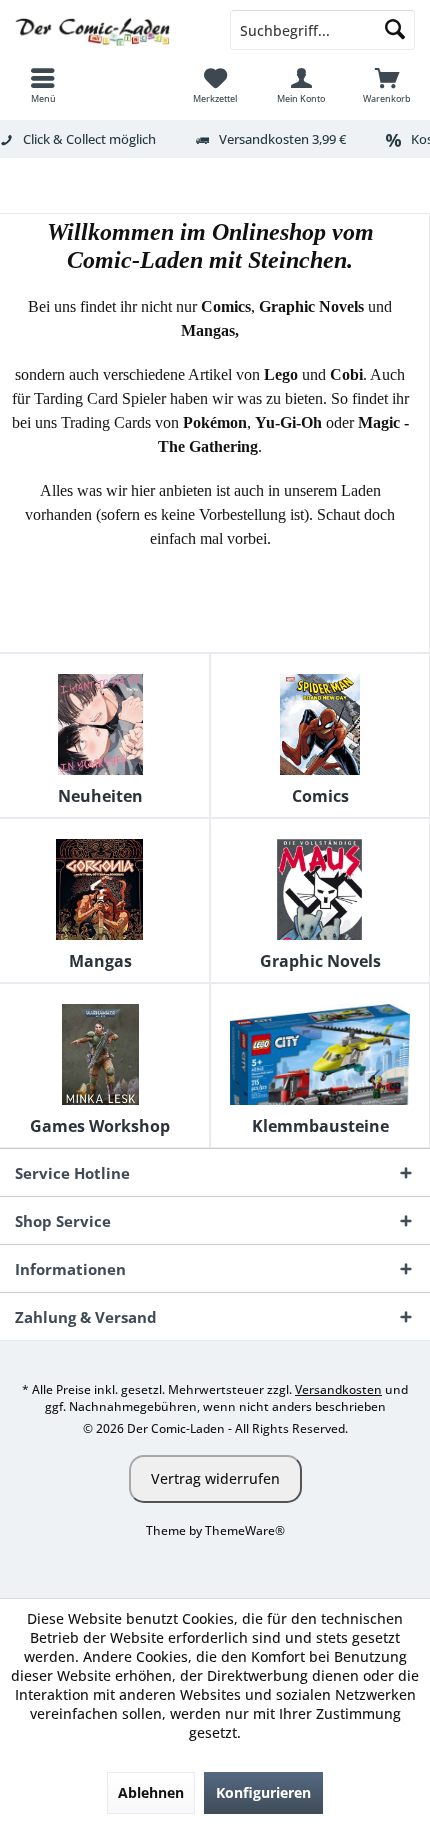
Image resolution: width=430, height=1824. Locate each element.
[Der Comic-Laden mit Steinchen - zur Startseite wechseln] (107, 30)
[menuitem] (43, 85)
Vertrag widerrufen (215, 1478)
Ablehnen (151, 1792)
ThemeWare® (245, 1530)
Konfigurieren (263, 1792)
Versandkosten (338, 1389)
